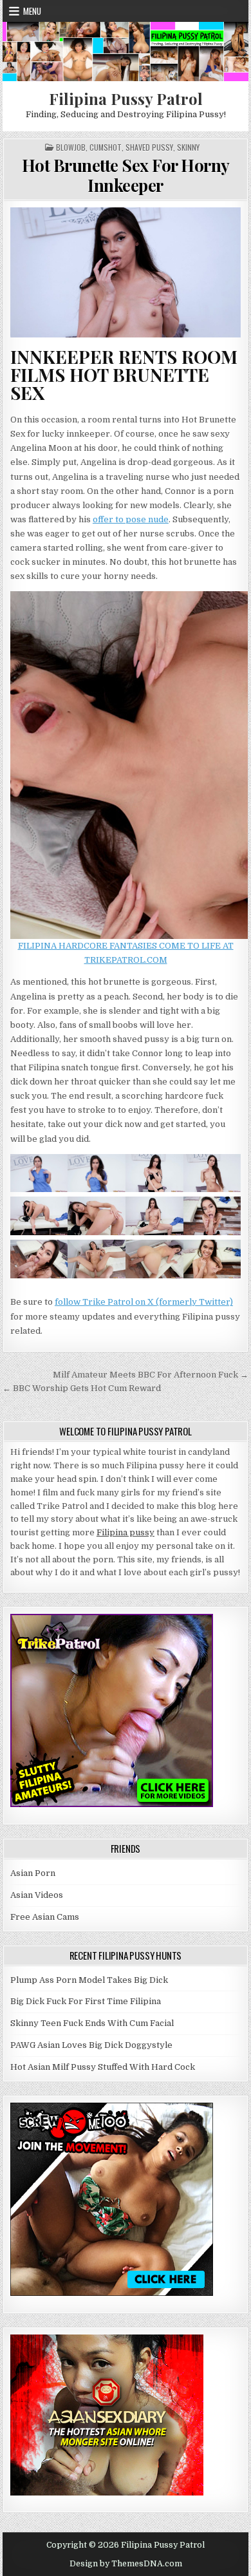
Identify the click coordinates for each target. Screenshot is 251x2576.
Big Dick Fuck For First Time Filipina (86, 2001)
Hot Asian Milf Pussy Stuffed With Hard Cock (103, 2067)
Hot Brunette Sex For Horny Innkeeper (126, 175)
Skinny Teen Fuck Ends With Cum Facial (92, 2023)
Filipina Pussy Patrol (126, 99)
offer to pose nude (131, 519)
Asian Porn (33, 1873)
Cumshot (106, 147)
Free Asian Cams (45, 1917)
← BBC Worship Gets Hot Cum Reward (82, 1388)
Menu (32, 11)
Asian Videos (37, 1895)
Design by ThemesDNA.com (126, 2564)
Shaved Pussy (149, 147)
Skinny (188, 147)
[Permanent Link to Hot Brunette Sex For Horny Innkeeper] (126, 272)
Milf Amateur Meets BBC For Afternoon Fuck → (151, 1375)
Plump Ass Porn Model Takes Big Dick (89, 1980)
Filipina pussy (126, 1532)
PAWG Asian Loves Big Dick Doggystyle (91, 2045)
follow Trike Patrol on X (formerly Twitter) (144, 1302)
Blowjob (71, 147)
